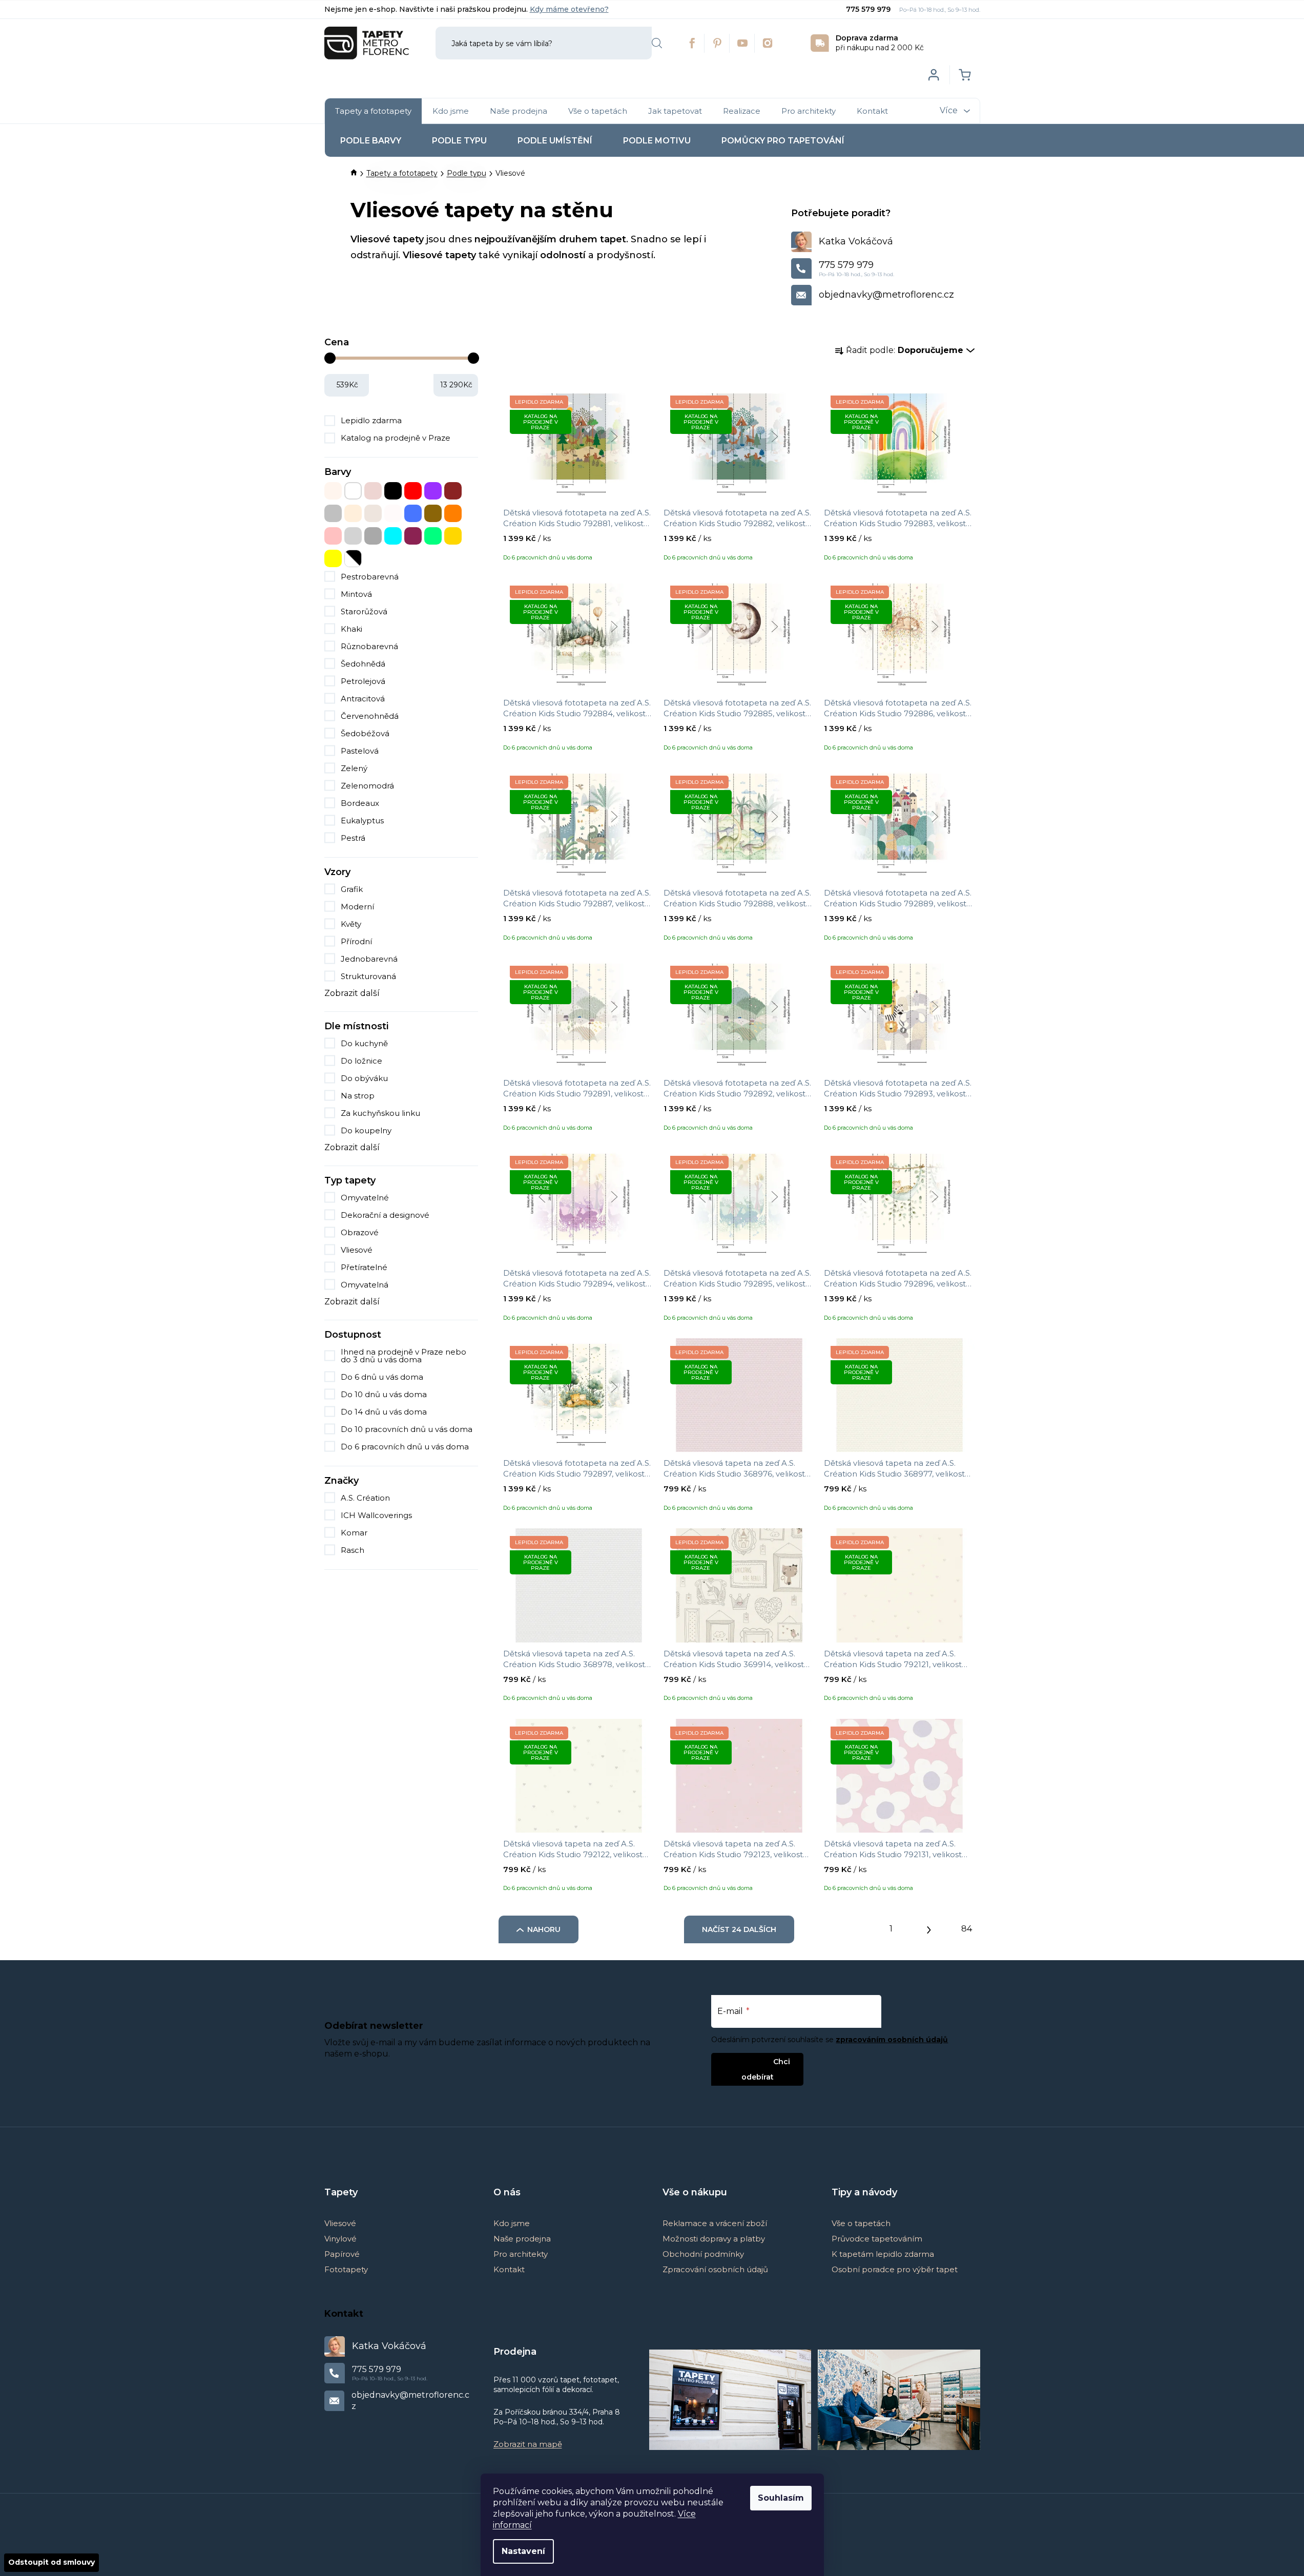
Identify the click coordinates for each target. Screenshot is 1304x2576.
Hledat (657, 43)
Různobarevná (369, 646)
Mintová (356, 594)
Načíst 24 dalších (739, 1929)
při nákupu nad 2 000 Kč (880, 43)
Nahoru (544, 1929)
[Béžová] (333, 491)
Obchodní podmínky (703, 2254)
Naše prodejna (522, 2239)
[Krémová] (353, 513)
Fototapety (346, 2269)
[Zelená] (433, 536)
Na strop (358, 1096)
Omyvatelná (365, 1285)
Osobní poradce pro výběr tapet (895, 2269)
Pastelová (360, 751)
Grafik (352, 889)
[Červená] (413, 491)
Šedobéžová (365, 733)
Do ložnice (361, 1061)
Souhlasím (781, 2498)
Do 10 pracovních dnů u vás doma (407, 1429)
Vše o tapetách (861, 2223)
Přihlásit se (749, 2061)
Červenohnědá (370, 716)
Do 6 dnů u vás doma (382, 1377)
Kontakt (509, 2269)
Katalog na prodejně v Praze (396, 438)
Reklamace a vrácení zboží (715, 2223)
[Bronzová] (373, 491)
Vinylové (340, 2239)
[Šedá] (373, 536)
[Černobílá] (353, 558)
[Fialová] (433, 491)
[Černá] (393, 491)
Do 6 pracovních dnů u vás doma (405, 1447)
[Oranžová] (453, 513)
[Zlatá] (453, 536)
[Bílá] (353, 491)
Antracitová (363, 699)
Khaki (351, 629)
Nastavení (523, 2551)
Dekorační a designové (385, 1215)
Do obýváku (364, 1078)
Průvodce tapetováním (877, 2239)
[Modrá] (413, 513)
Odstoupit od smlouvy (51, 2562)
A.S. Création (366, 1498)
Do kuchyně (364, 1043)
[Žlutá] (333, 558)
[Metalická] (393, 513)
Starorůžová (364, 611)
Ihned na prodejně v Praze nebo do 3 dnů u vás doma (403, 1356)
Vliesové (357, 1250)
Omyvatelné (365, 1198)
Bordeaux (360, 803)
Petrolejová (363, 681)
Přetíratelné (364, 1267)
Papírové (342, 2254)
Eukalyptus (362, 820)
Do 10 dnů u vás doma (384, 1394)
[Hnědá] (453, 491)
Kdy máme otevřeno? (569, 9)
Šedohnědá (363, 664)
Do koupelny (366, 1130)
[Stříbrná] (353, 536)
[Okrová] (433, 513)
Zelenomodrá (367, 786)
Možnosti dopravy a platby (714, 2239)
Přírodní (356, 941)
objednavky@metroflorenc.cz (886, 295)
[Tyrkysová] (393, 536)
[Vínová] (413, 536)
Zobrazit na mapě (528, 2444)
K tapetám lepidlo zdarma (883, 2254)
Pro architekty (521, 2254)
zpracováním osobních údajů (892, 2040)
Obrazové (360, 1232)
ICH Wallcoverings (377, 1515)
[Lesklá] (373, 513)
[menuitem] (373, 111)
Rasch (354, 1550)
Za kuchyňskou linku (380, 1113)
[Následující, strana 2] (929, 1927)
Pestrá (353, 838)
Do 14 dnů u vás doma (384, 1412)
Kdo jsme (512, 2223)
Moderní (357, 907)
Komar (355, 1533)
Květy (351, 924)
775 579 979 (869, 9)
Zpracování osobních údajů (715, 2269)
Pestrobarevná (370, 577)
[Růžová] (333, 536)
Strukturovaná (368, 976)
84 (967, 1929)
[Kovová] (333, 513)
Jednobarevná (369, 959)
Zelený (354, 768)
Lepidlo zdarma (371, 420)
